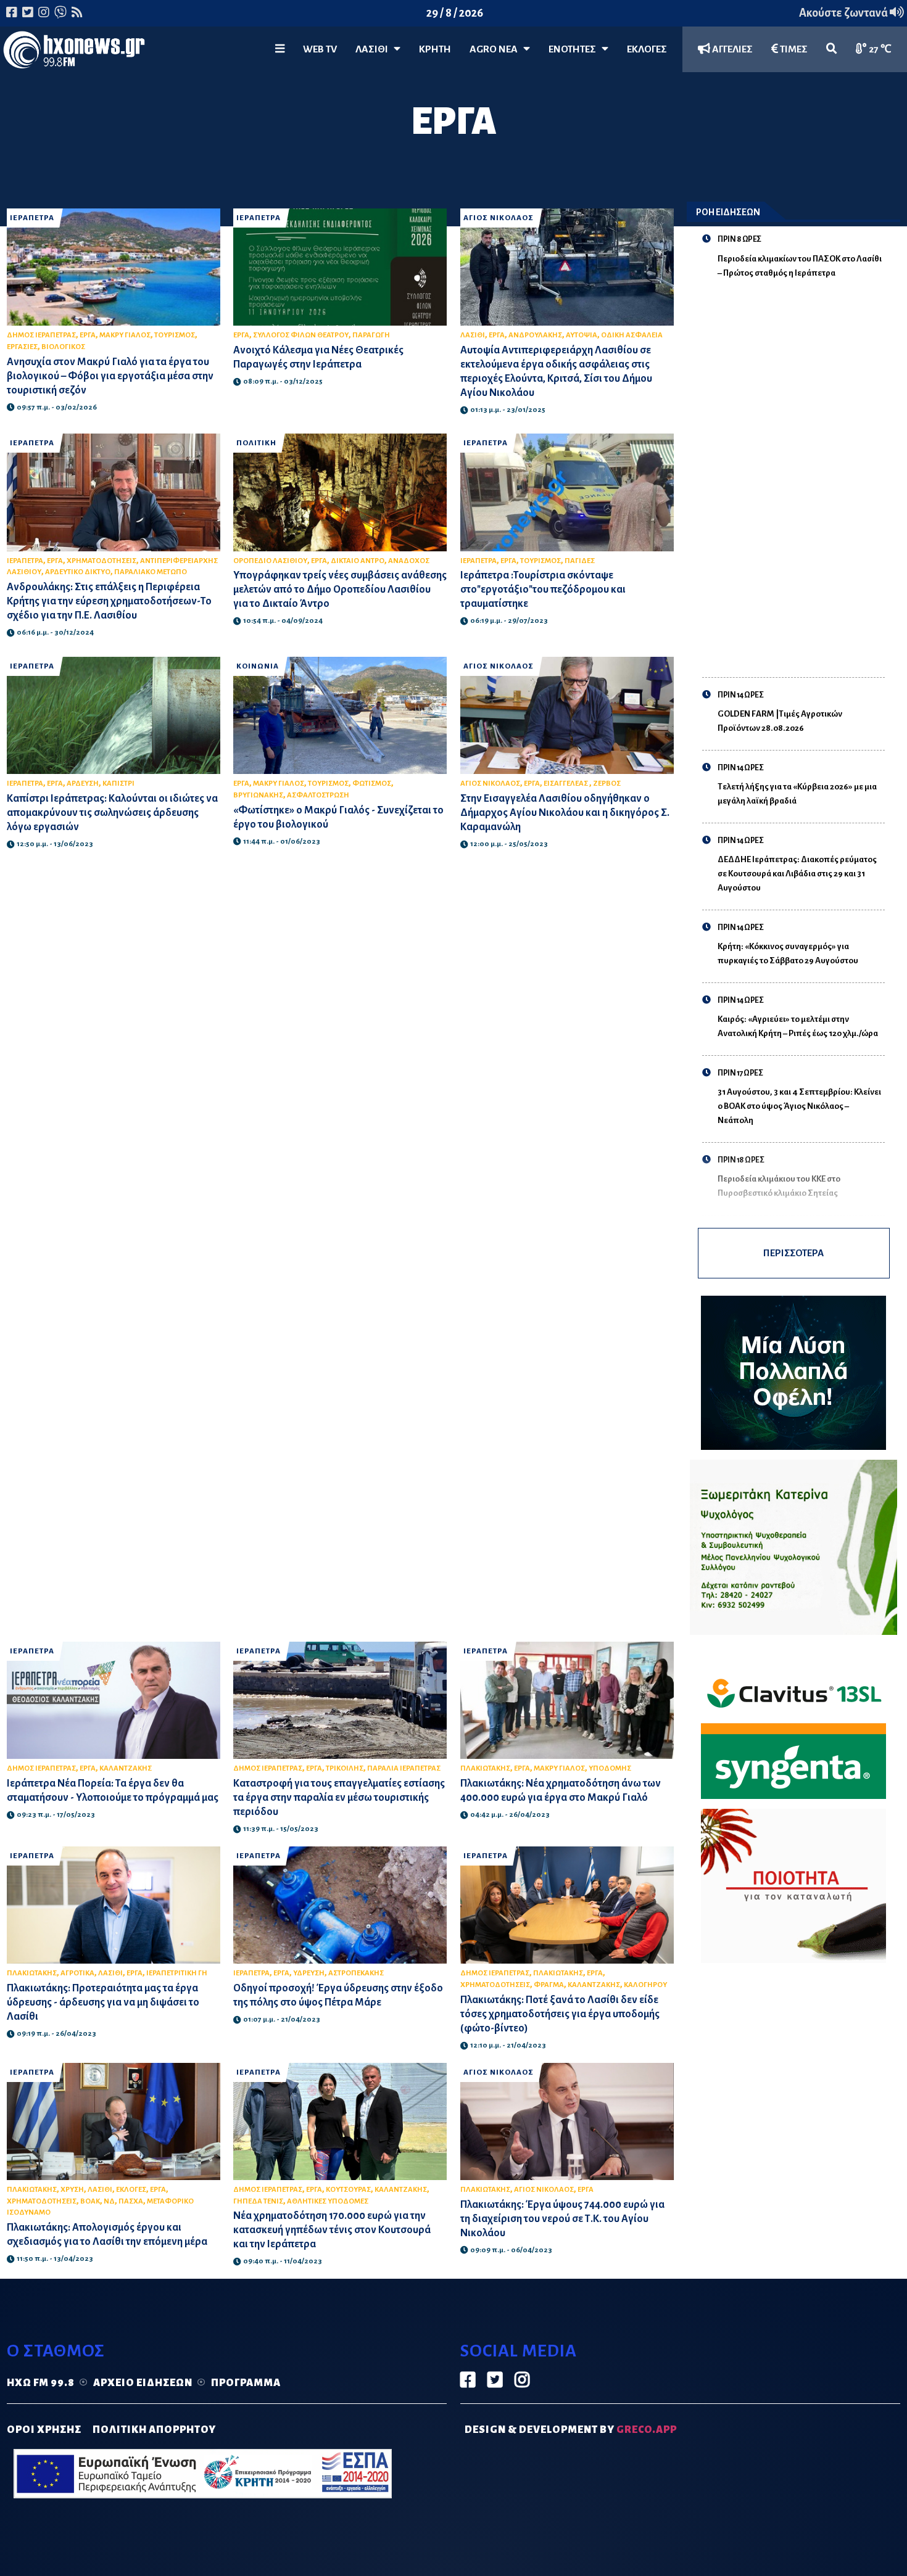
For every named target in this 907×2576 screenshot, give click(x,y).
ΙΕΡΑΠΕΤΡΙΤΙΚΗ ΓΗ (177, 1973)
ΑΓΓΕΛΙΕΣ (731, 49)
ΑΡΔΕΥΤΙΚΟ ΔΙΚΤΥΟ (78, 572)
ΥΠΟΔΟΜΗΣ (610, 1768)
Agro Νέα (496, 49)
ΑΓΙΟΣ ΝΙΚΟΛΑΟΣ (499, 218)
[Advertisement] (801, 471)
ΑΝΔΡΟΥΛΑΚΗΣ (535, 335)
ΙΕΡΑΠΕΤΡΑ (32, 218)
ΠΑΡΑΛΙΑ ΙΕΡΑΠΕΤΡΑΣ (404, 1768)
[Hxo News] (74, 52)
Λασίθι (375, 49)
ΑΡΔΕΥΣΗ (83, 784)
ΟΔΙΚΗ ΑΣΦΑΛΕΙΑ (632, 335)
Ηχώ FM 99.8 (41, 2383)
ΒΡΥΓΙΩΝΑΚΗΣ (258, 795)
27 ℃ (879, 49)
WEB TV (320, 49)
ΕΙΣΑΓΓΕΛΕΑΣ (566, 784)
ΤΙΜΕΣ (793, 49)
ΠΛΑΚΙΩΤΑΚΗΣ (485, 1768)
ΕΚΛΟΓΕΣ (647, 49)
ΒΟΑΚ (90, 2201)
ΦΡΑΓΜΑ (549, 1985)
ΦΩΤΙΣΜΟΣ (372, 784)
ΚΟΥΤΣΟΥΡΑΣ (348, 2190)
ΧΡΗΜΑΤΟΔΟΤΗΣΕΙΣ (101, 561)
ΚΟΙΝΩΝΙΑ (258, 666)
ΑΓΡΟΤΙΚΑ (77, 1973)
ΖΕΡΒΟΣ (607, 784)
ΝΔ (109, 2201)
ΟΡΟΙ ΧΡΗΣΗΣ (44, 2430)
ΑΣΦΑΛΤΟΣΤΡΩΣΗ (318, 795)
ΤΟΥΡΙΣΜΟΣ (175, 335)
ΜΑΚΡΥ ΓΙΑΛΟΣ (125, 335)
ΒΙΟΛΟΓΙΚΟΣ (63, 347)
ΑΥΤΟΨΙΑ (582, 335)
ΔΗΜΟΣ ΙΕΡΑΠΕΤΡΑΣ (41, 335)
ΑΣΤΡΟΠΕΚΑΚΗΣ (356, 1973)
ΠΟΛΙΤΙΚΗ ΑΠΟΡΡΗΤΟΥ (154, 2430)
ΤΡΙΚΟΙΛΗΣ (345, 1768)
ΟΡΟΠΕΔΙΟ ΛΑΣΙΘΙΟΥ (270, 561)
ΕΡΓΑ (88, 335)
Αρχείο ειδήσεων (143, 2383)
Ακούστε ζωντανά (844, 13)
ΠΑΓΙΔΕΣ (580, 561)
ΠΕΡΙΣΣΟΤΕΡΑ (793, 1253)
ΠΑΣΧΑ (131, 2201)
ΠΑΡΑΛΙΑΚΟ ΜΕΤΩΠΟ (151, 572)
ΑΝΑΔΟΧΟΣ (409, 561)
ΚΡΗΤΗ (435, 49)
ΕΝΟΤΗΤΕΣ (575, 49)
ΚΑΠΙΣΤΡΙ (118, 784)
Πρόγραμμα (246, 2383)
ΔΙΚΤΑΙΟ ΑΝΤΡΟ (358, 561)
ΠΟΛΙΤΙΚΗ (256, 443)
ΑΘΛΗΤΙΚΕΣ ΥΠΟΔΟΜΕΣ (328, 2201)
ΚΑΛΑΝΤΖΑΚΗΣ (126, 1768)
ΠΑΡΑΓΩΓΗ (371, 335)
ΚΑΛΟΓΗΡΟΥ (645, 1985)
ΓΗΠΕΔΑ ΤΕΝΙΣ (258, 2201)
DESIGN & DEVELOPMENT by (571, 2430)
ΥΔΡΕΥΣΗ (309, 1973)
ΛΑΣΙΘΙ (473, 335)
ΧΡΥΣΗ (72, 2190)
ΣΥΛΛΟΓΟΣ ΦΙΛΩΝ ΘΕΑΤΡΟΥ (301, 335)
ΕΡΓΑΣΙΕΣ (22, 347)
